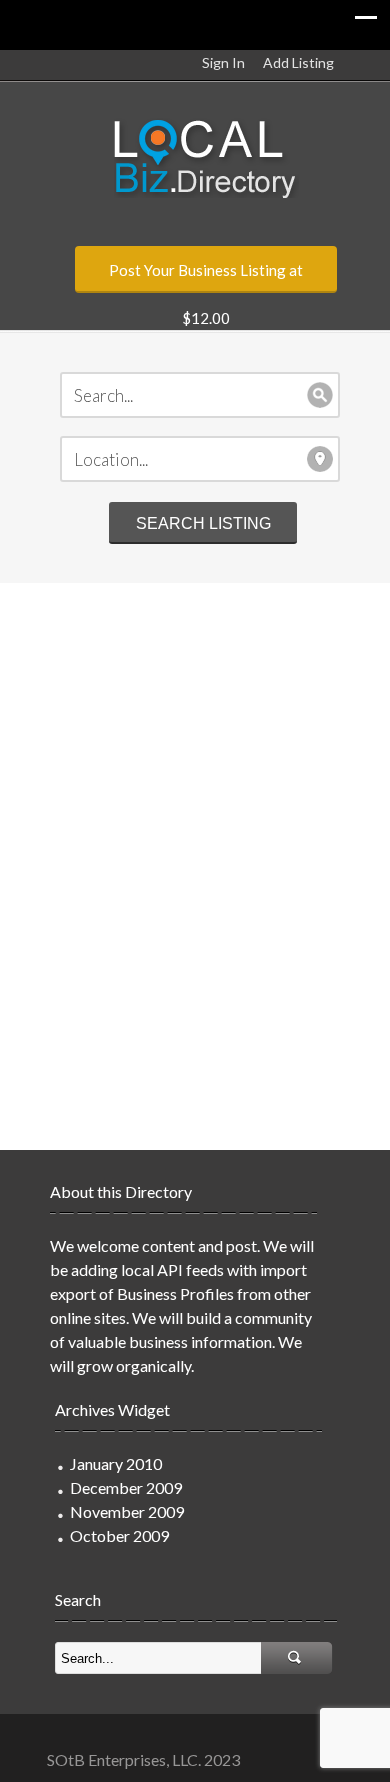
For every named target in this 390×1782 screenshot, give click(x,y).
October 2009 (119, 1535)
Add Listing (298, 62)
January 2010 (116, 1463)
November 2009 (127, 1511)
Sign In (223, 62)
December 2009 (126, 1487)
